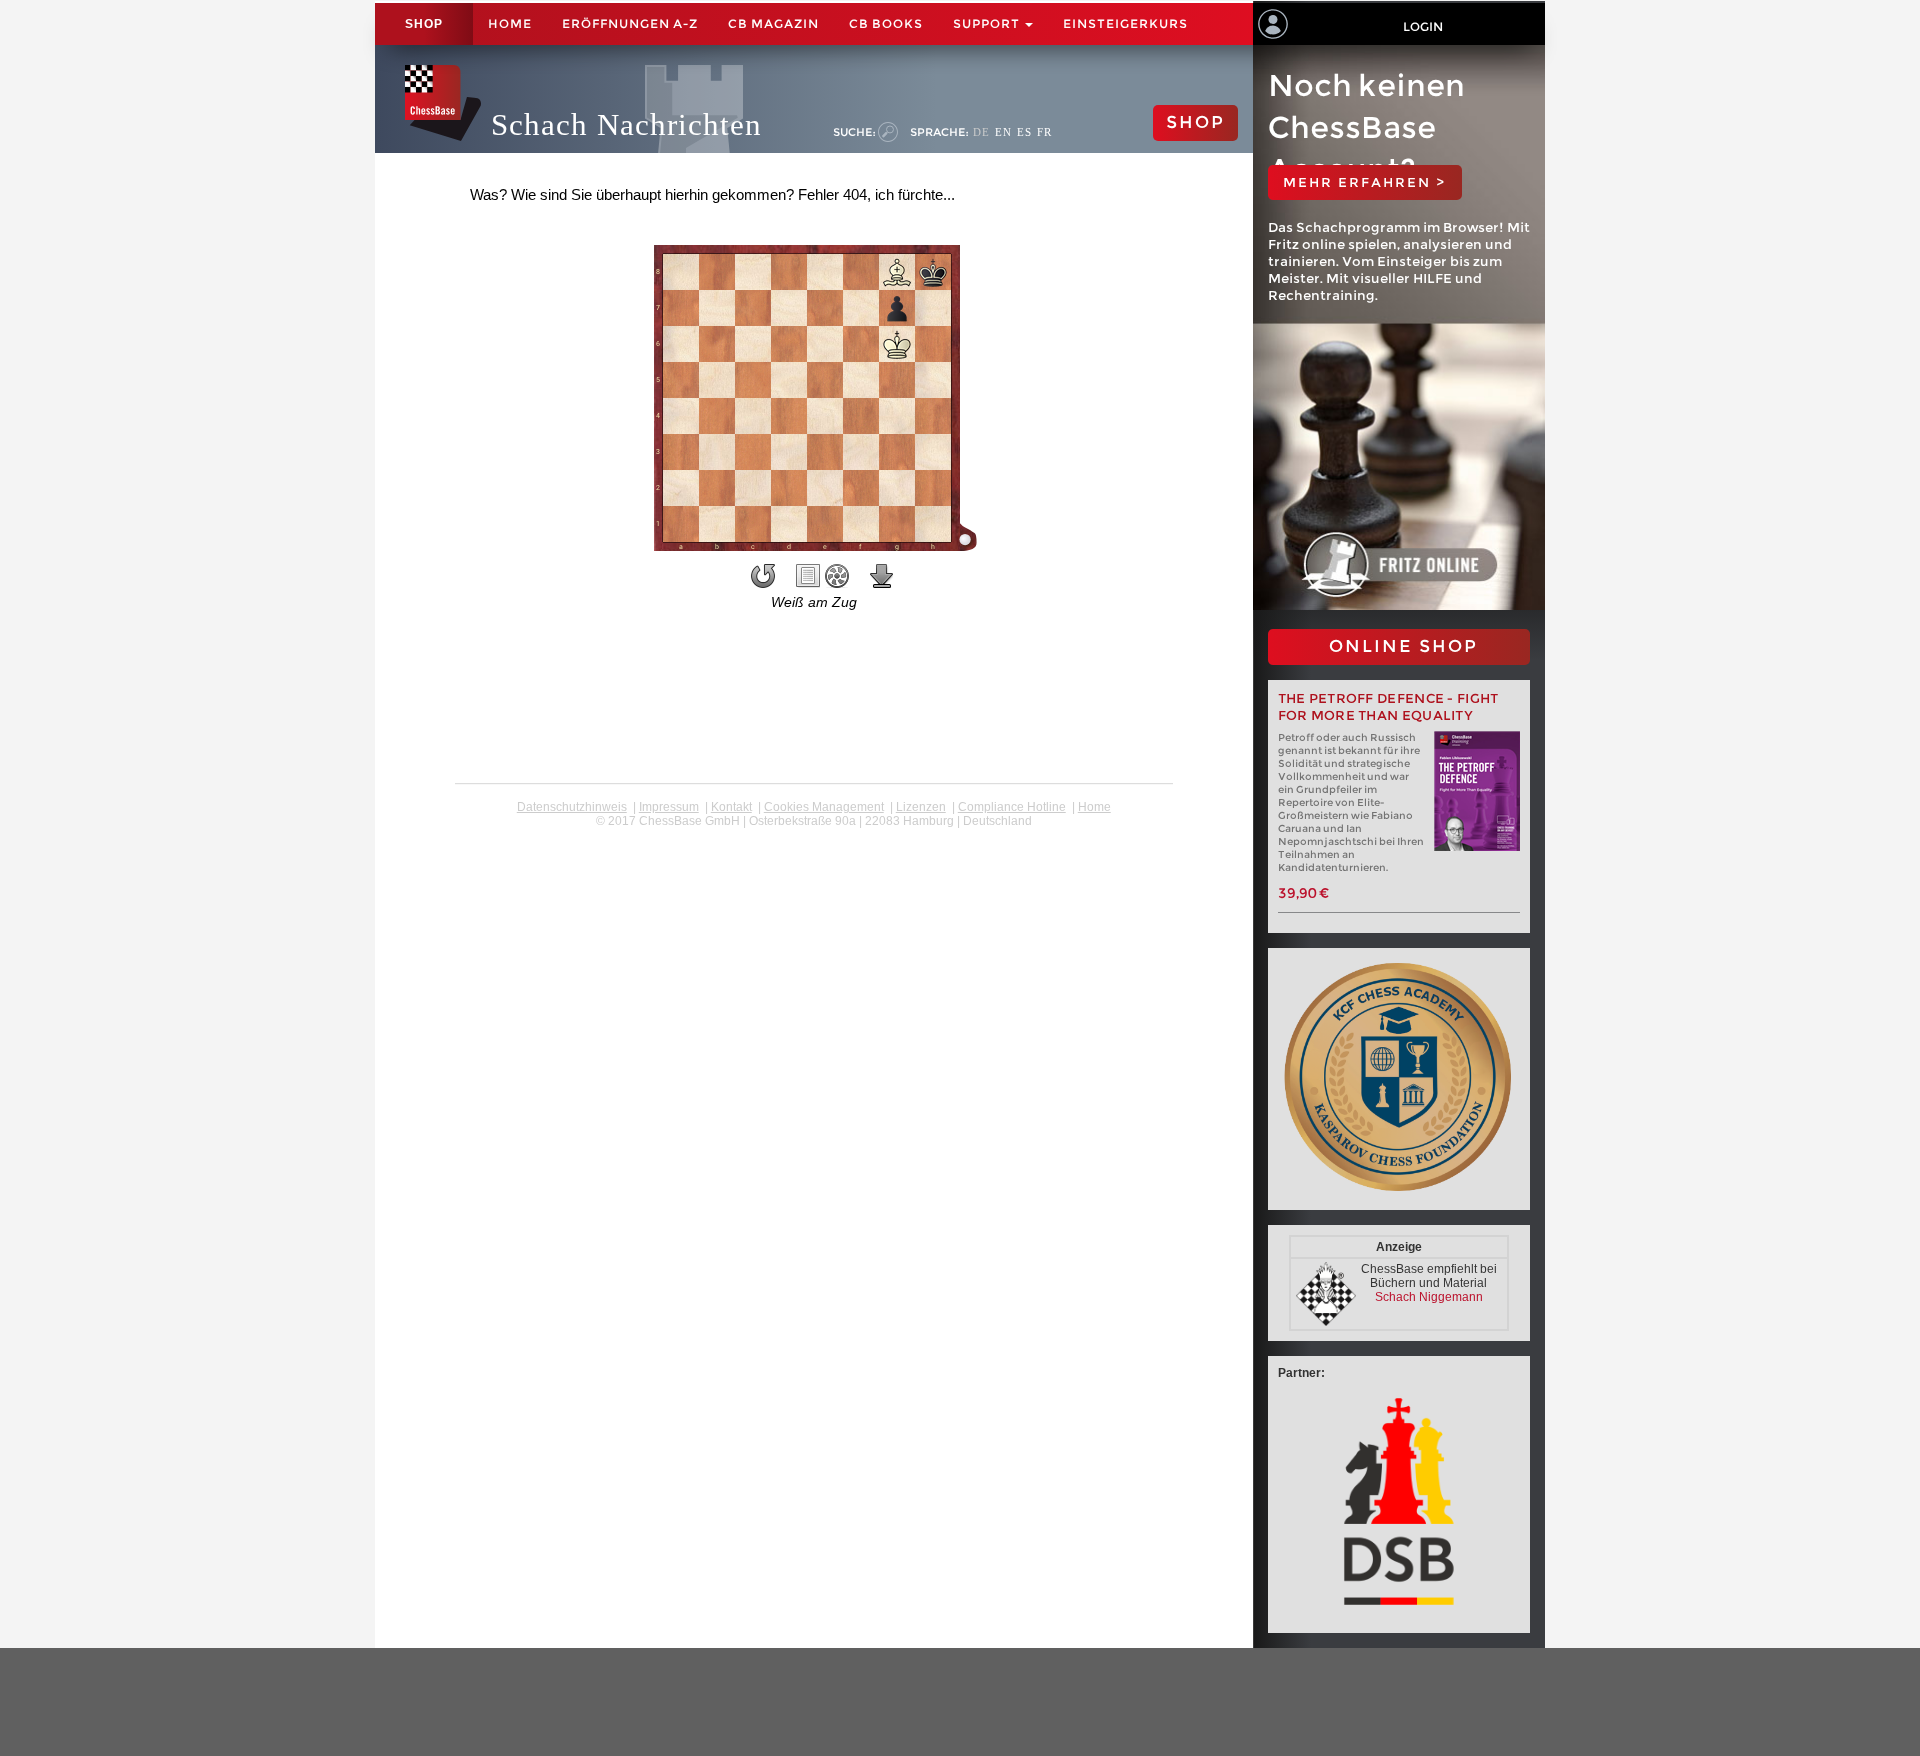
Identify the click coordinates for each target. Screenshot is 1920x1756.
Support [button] (988, 23)
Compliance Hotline (1012, 807)
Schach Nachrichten (626, 124)
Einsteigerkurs (1125, 23)
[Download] (882, 576)
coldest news (813, 835)
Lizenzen (921, 807)
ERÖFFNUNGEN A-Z (630, 23)
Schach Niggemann (1429, 1297)
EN (1003, 132)
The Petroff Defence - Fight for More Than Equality (1388, 707)
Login (1423, 26)
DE (981, 132)
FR (1044, 132)
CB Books (886, 23)
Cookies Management (824, 807)
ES (1024, 132)
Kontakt (731, 807)
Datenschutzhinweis (572, 807)
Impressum (669, 807)
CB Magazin (773, 23)
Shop (424, 24)
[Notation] (808, 576)
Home (510, 23)
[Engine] (837, 576)
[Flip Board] (763, 576)
